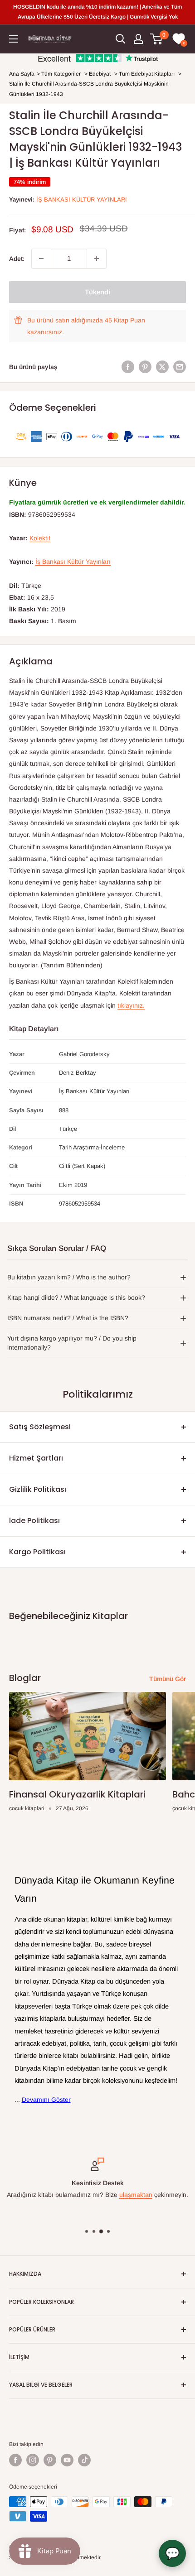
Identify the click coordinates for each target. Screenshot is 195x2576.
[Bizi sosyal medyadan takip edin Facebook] (15, 2460)
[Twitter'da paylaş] (162, 367)
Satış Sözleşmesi (40, 1427)
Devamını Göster (46, 2100)
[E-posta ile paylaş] (180, 367)
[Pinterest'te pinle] (145, 367)
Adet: (17, 259)
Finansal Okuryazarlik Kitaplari (77, 1794)
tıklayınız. (131, 1005)
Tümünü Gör (168, 1679)
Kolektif (40, 538)
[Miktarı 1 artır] (97, 259)
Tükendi (97, 292)
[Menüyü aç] (14, 39)
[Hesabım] (138, 39)
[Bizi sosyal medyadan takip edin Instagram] (33, 2460)
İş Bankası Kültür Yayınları (82, 199)
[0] (157, 39)
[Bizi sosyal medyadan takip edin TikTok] (84, 2460)
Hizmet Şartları (36, 1458)
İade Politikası (34, 1521)
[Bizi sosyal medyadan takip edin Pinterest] (50, 2460)
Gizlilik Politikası (38, 1489)
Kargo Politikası (37, 1552)
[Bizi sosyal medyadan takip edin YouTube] (67, 2460)
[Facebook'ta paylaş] (128, 367)
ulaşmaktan (136, 2195)
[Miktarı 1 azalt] (41, 259)
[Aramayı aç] (121, 39)
